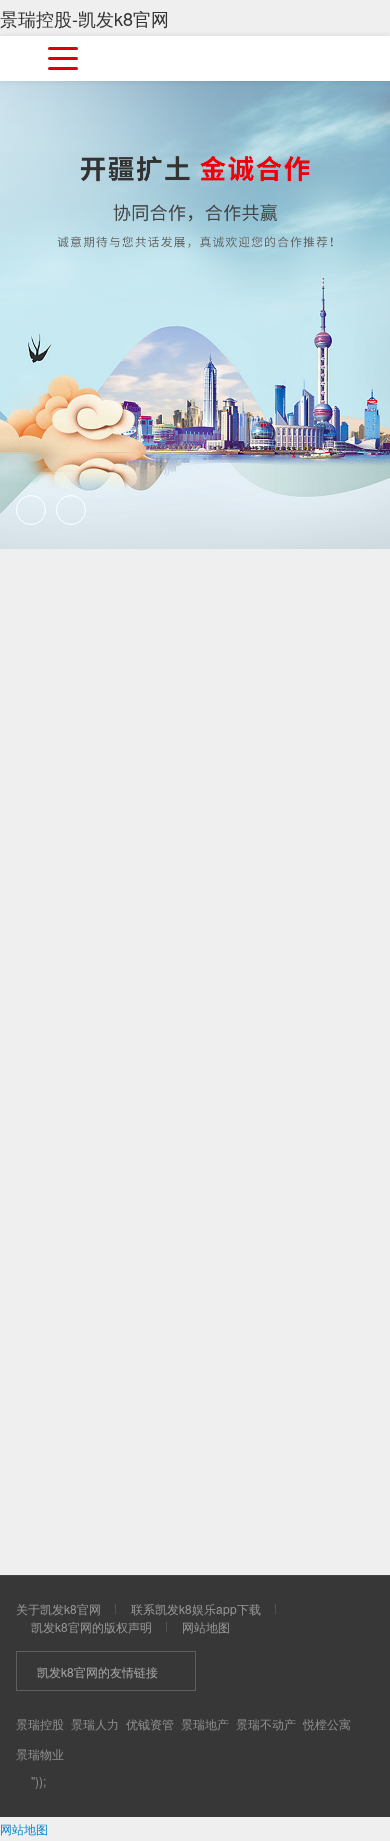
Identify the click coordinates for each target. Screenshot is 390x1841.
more (306, 982)
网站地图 (206, 1626)
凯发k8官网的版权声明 (91, 1626)
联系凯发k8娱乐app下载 (196, 1608)
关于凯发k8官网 (58, 1608)
